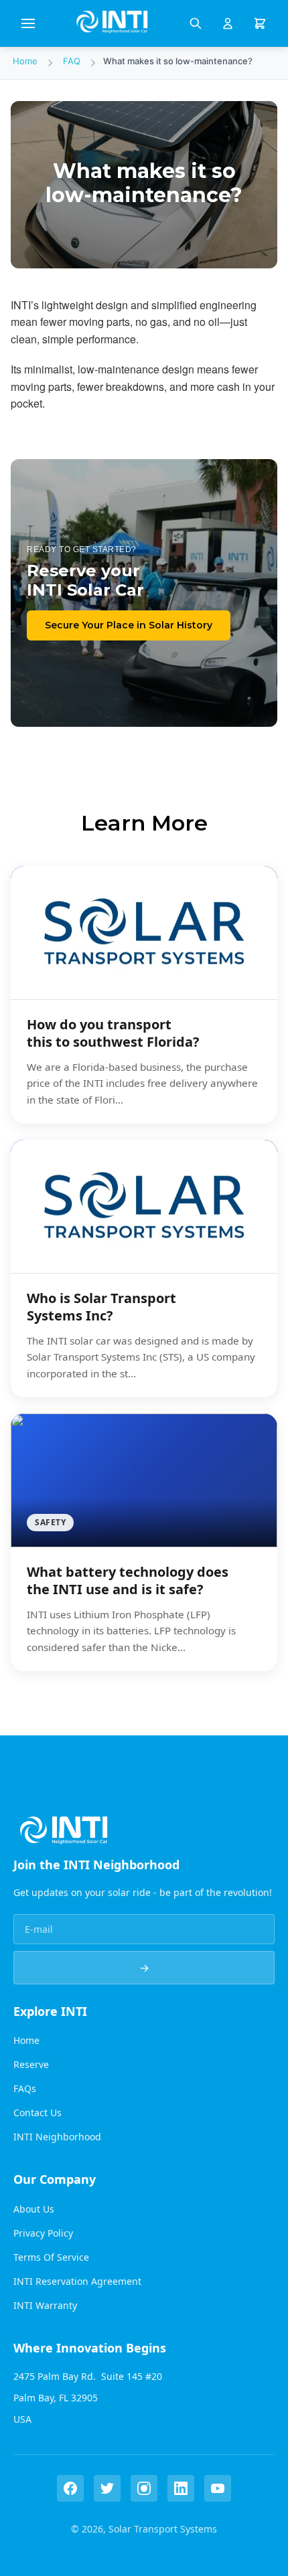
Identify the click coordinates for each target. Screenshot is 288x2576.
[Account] (228, 23)
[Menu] (28, 23)
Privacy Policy (43, 2233)
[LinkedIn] (181, 2488)
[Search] (196, 23)
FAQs (25, 2088)
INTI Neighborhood (57, 2137)
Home (25, 61)
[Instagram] (144, 2488)
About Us (34, 2209)
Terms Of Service (51, 2257)
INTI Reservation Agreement (77, 2281)
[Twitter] (107, 2488)
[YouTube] (218, 2488)
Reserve (31, 2064)
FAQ (72, 61)
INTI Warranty (45, 2305)
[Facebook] (70, 2488)
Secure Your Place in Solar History (129, 625)
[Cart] (260, 23)
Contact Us (38, 2113)
